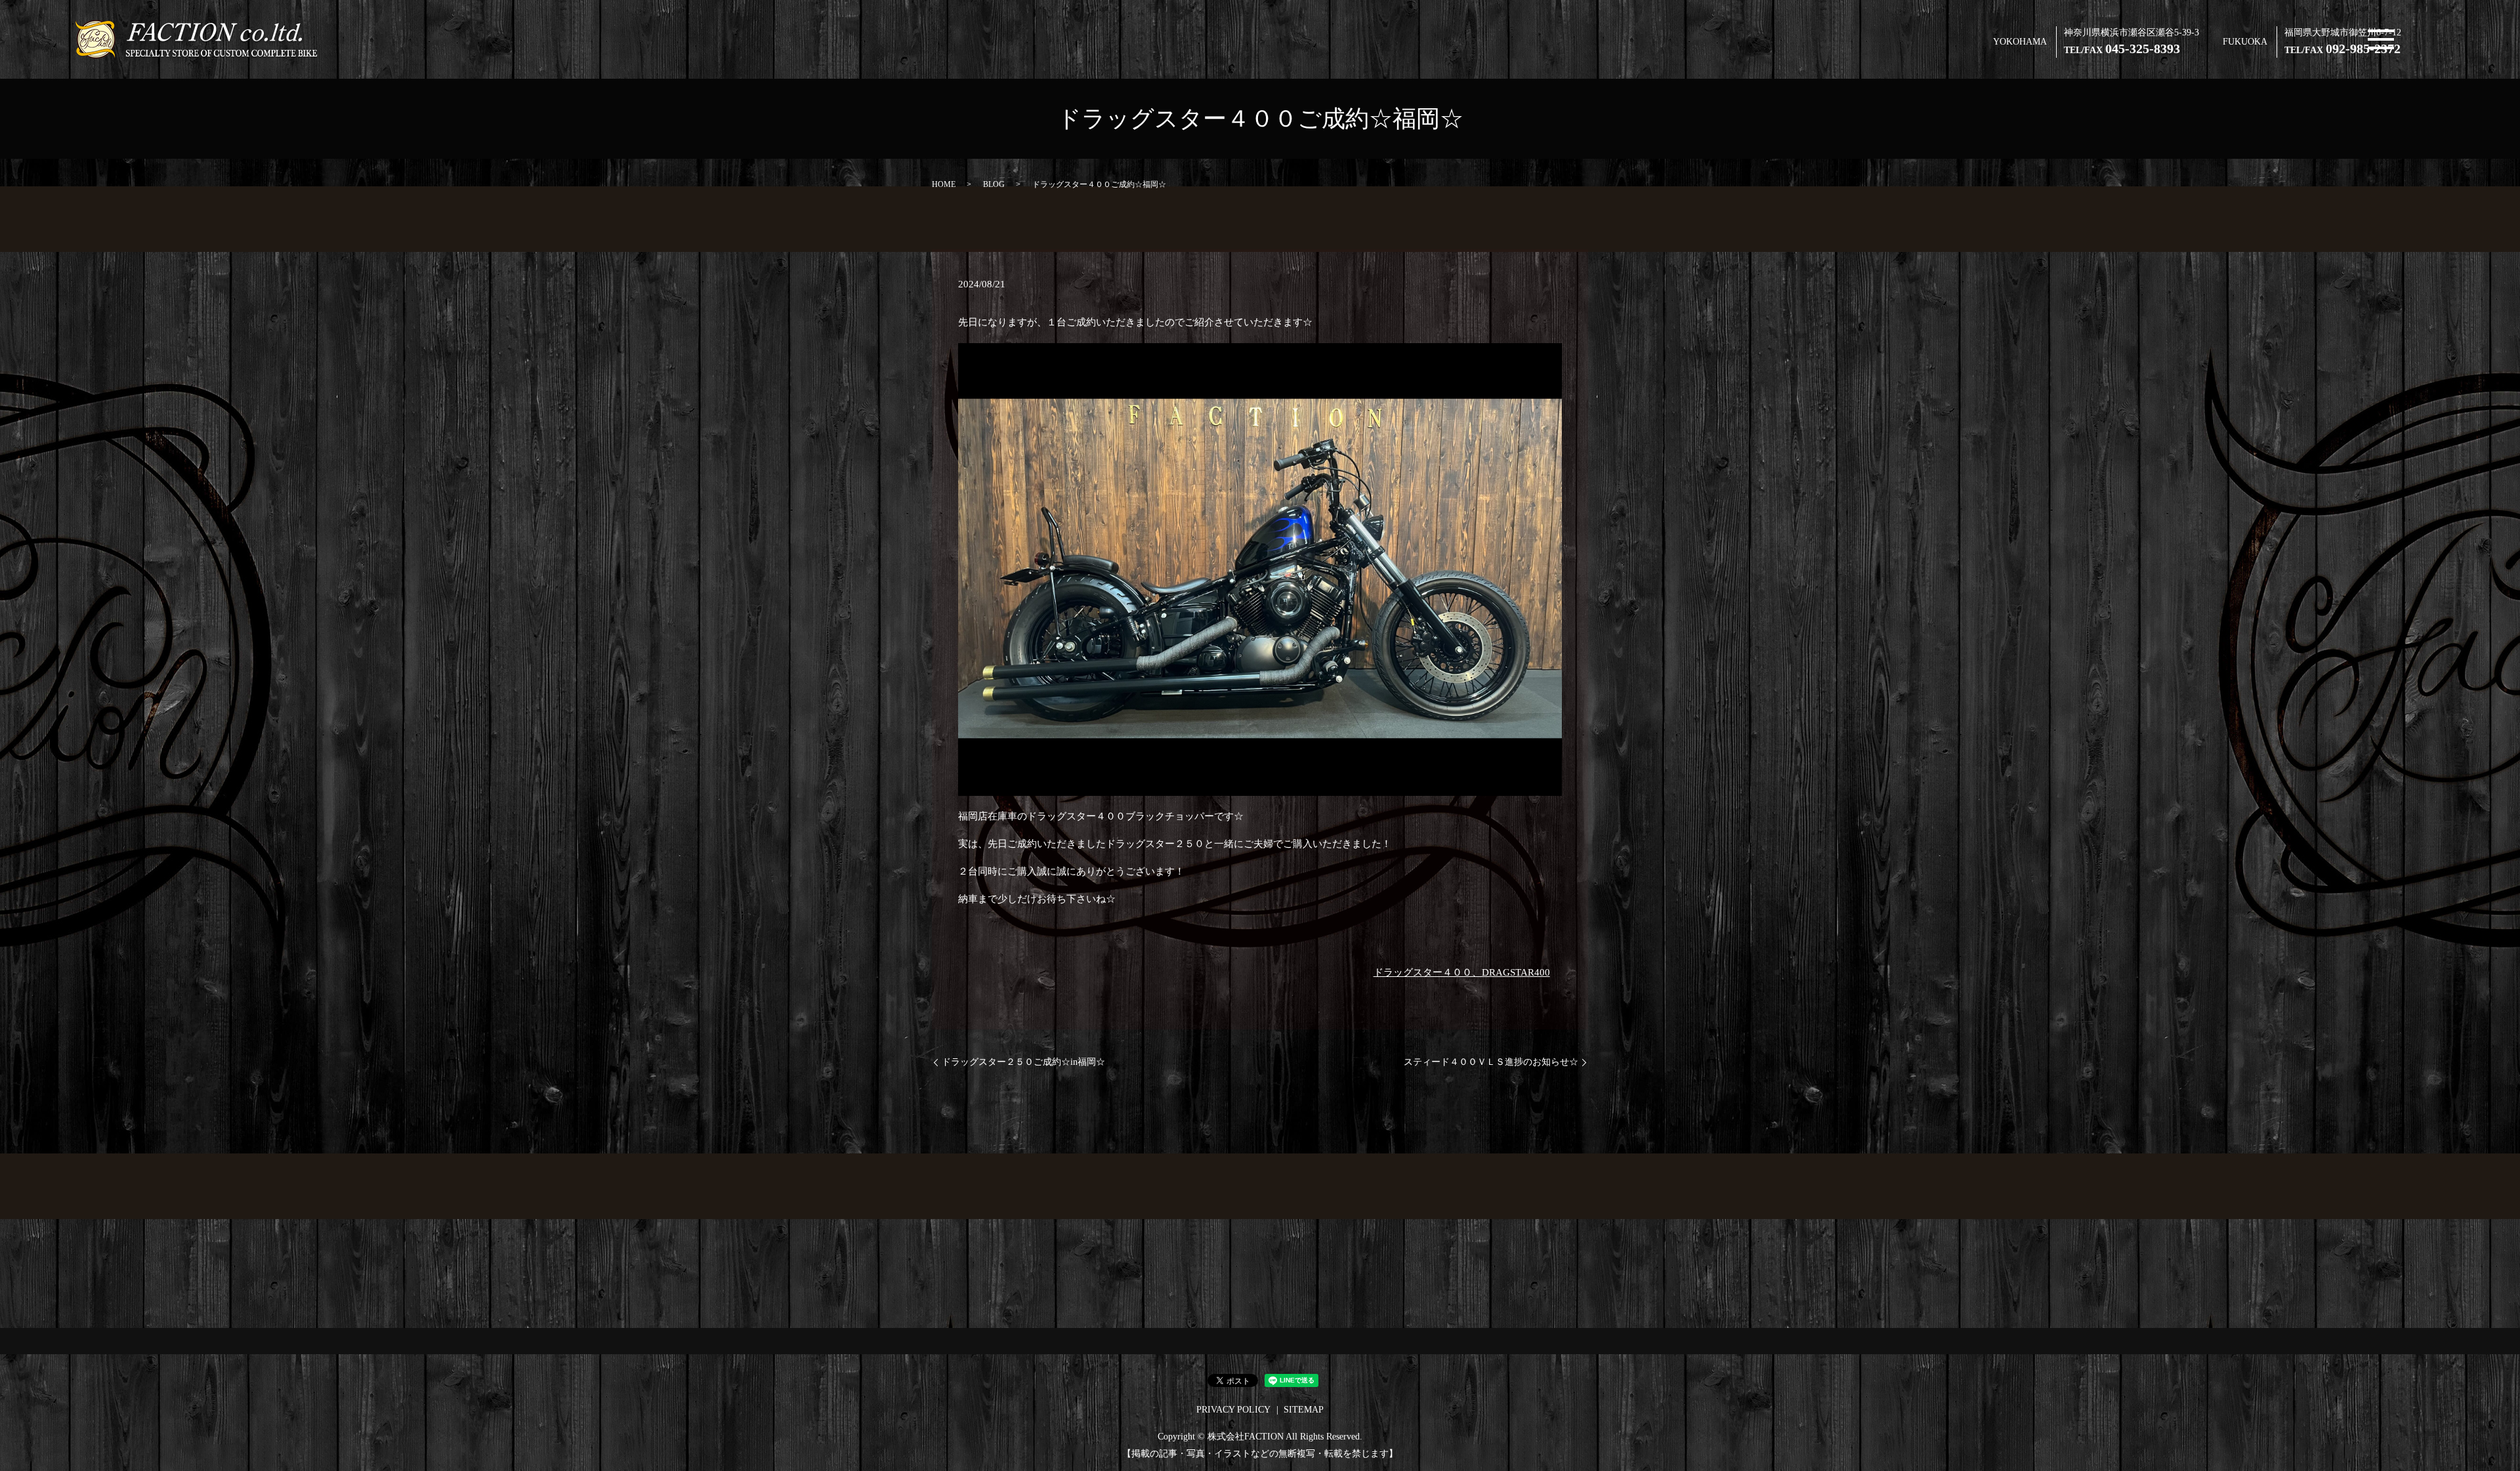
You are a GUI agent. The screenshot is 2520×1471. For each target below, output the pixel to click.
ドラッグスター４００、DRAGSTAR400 (1462, 972)
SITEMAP (1304, 1410)
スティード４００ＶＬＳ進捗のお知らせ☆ (1491, 1062)
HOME (944, 184)
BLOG (994, 184)
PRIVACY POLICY (1233, 1410)
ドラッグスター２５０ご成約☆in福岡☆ (1023, 1062)
